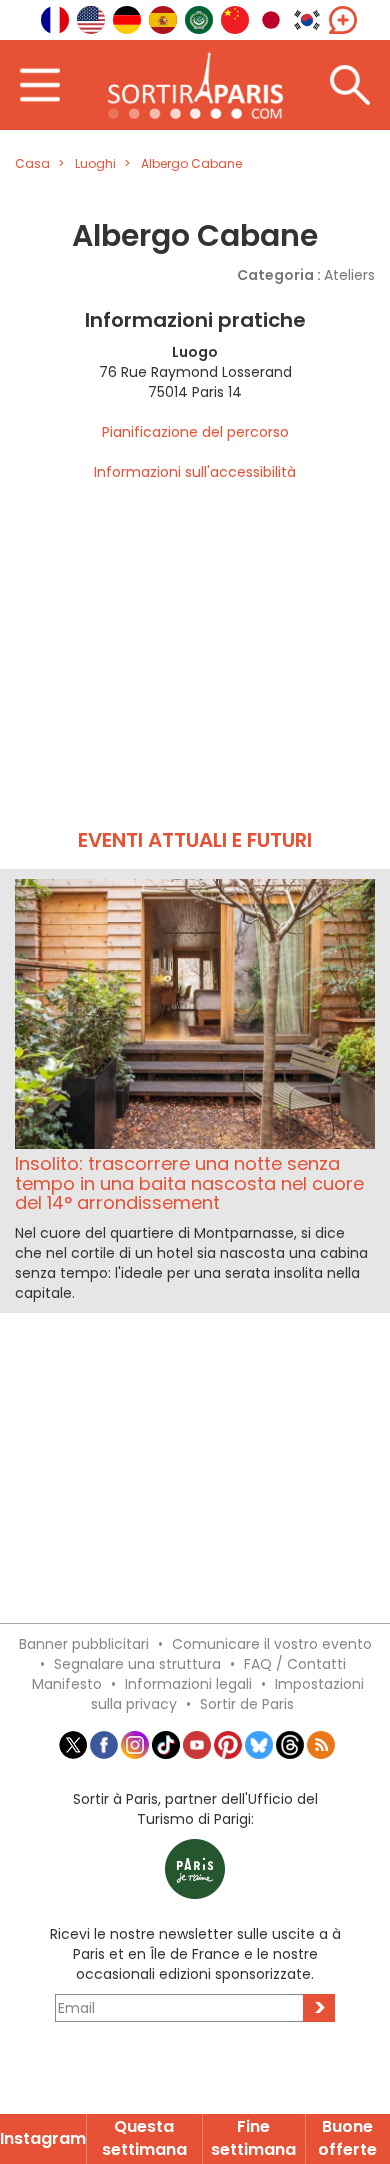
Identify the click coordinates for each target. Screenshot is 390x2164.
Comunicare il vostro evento (272, 1644)
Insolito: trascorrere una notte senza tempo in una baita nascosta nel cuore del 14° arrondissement (189, 1183)
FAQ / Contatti (295, 1664)
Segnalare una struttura (137, 1664)
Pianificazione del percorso (195, 432)
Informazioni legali (188, 1684)
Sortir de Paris (247, 1704)
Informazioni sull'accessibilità (195, 472)
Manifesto (67, 1684)
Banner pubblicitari (84, 1644)
